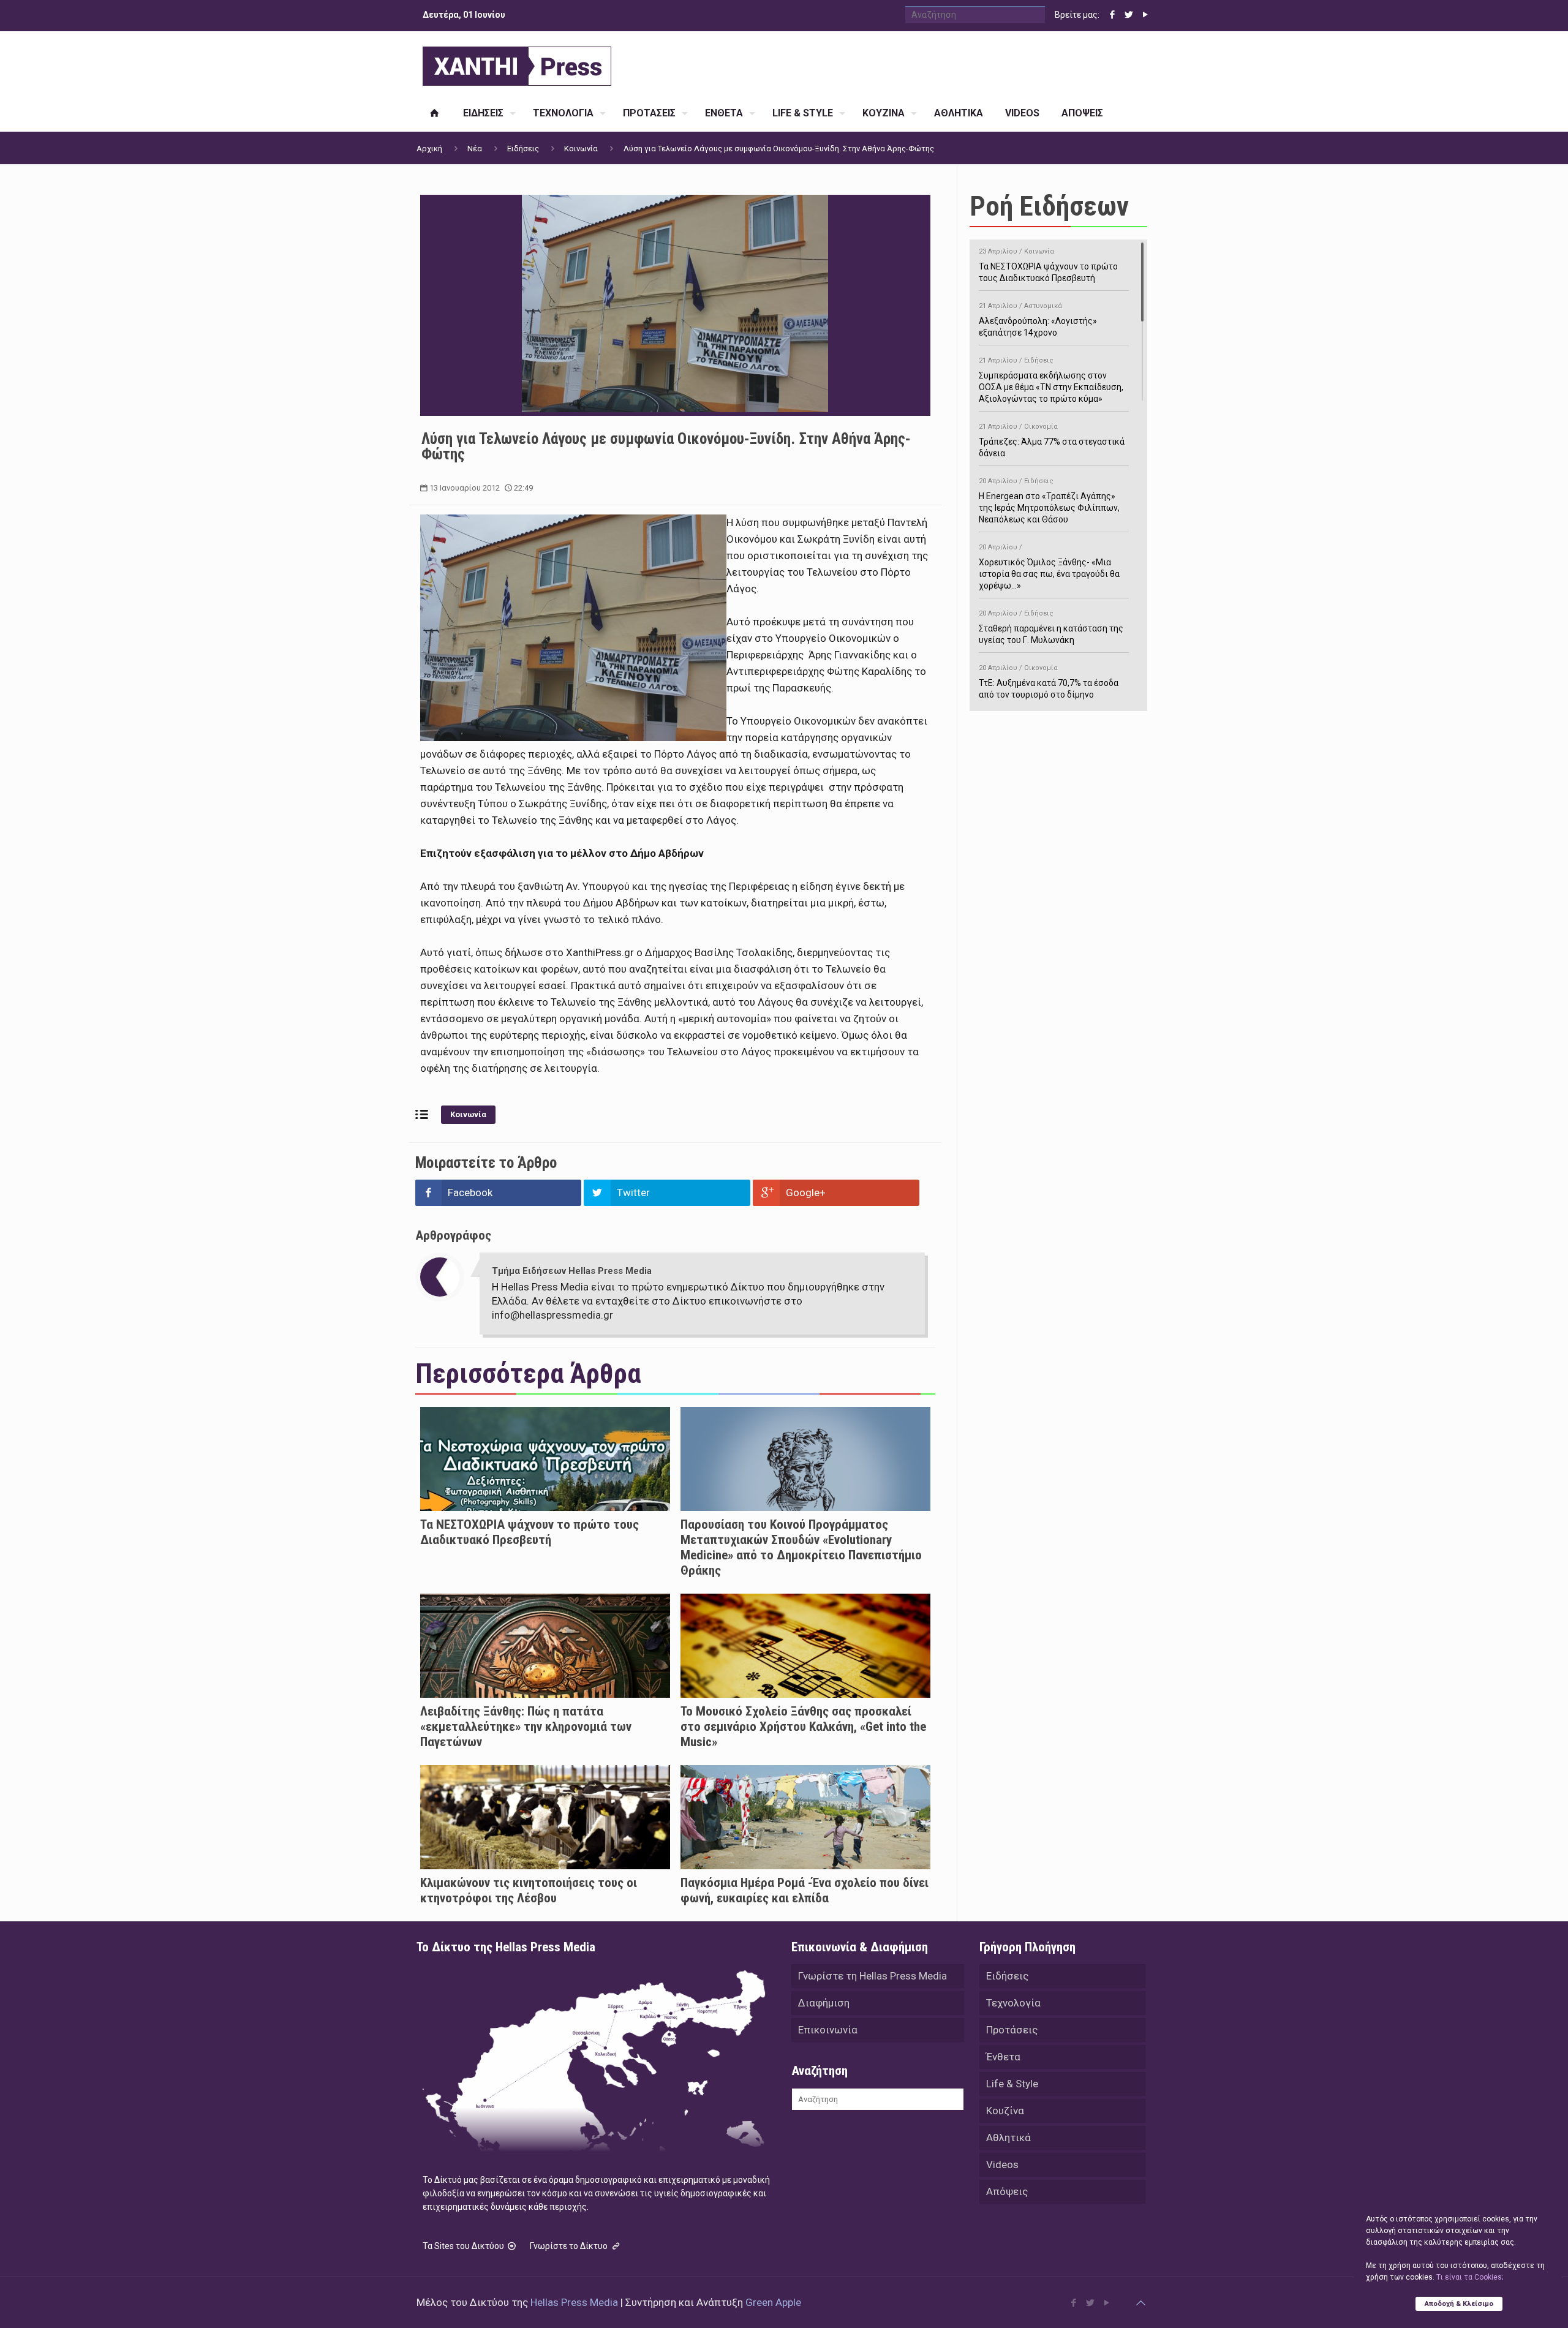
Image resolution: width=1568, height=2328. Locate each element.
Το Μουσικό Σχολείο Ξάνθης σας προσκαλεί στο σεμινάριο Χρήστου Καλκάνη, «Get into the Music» (803, 1727)
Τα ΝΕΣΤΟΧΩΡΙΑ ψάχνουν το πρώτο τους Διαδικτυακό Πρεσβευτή (530, 1532)
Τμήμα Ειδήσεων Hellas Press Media (572, 1271)
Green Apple (773, 2302)
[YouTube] (1145, 15)
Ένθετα (1003, 2057)
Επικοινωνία (828, 2030)
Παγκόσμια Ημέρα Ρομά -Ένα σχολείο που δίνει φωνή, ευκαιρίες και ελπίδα (805, 1890)
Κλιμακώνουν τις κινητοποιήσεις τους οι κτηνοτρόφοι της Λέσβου (529, 1890)
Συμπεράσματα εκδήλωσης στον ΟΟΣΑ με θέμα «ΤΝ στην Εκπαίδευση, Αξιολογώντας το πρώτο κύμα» (1051, 380)
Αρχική (429, 149)
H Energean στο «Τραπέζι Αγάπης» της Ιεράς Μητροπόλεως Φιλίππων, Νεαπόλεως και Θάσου (1049, 501)
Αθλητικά (1008, 2138)
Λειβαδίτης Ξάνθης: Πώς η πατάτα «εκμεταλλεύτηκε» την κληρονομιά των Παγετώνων (526, 1727)
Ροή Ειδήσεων (1049, 206)
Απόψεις (1007, 2191)
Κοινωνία (581, 149)
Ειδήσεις (523, 149)
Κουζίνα (1005, 2111)
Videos (1002, 2164)
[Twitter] (1129, 15)
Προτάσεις (1012, 2030)
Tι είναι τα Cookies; (1470, 2277)
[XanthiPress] (517, 63)
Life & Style (1012, 2084)
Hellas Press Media (574, 2302)
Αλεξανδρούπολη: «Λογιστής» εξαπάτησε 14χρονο (1038, 320)
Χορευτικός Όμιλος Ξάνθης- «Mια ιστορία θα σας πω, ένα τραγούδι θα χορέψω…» (1049, 567)
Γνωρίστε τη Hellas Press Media (873, 1976)
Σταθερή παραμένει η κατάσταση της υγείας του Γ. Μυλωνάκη (1051, 627)
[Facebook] (1112, 15)
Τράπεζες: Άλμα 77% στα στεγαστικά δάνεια (1052, 440)
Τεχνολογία (1013, 2003)
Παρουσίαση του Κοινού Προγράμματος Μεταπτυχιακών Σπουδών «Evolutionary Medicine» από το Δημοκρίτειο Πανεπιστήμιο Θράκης (801, 1547)
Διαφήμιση (824, 2003)
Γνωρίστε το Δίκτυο (570, 2246)
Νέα (475, 149)
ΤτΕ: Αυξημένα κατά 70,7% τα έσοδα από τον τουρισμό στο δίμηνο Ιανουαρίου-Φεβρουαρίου (1049, 687)
